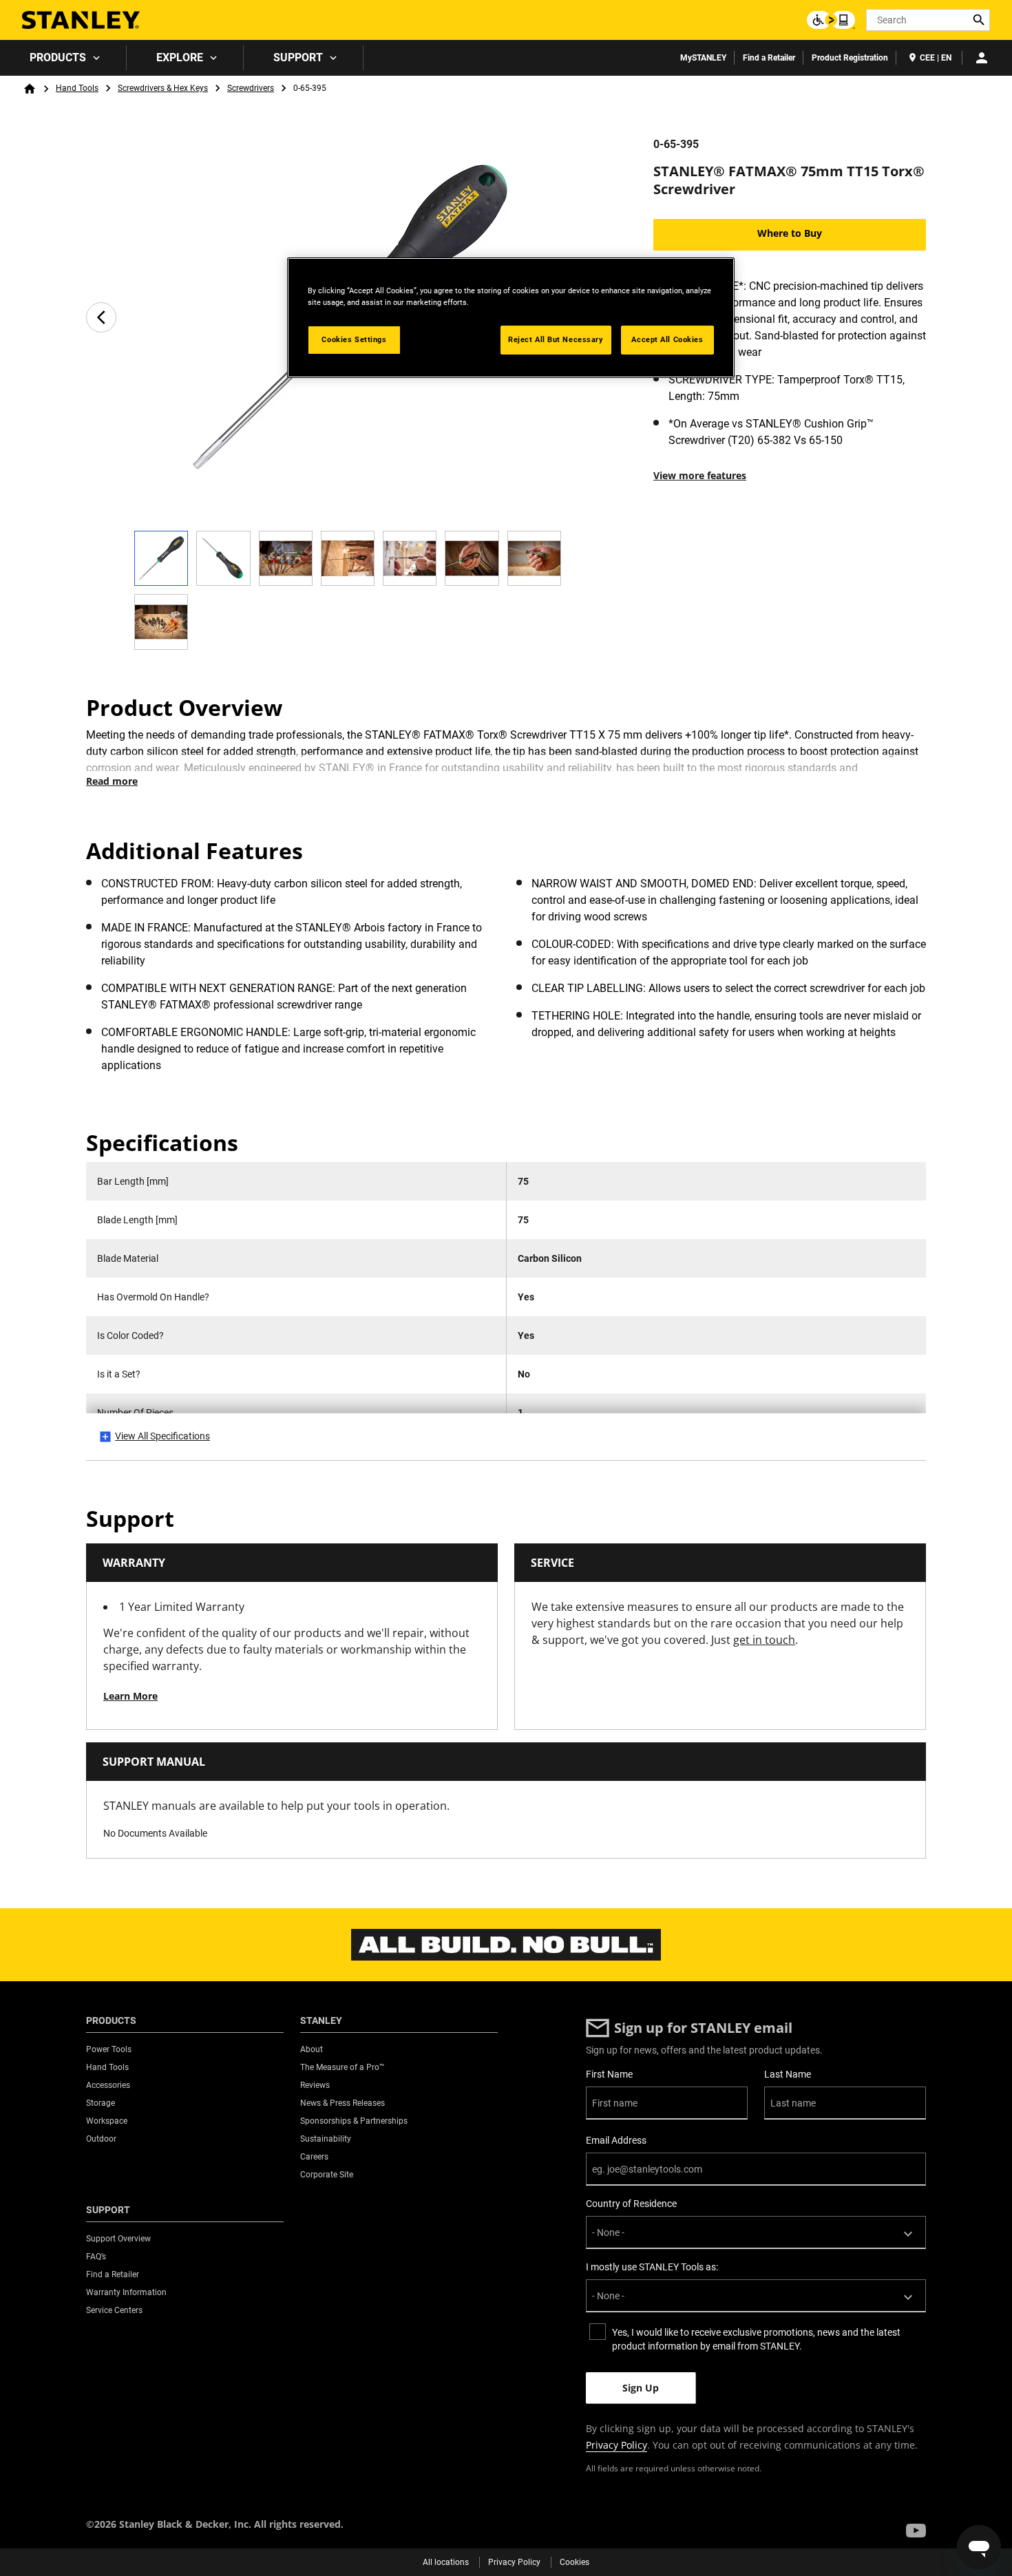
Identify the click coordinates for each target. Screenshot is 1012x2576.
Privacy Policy (616, 2445)
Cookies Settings (354, 339)
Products (58, 57)
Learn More (130, 1696)
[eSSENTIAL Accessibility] (831, 20)
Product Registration (850, 58)
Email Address (616, 2140)
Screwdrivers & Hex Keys (163, 88)
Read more (112, 781)
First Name (609, 2074)
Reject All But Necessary (556, 339)
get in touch (764, 1640)
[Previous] (101, 317)
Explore (180, 57)
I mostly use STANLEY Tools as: (652, 2267)
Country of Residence (631, 2204)
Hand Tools (77, 88)
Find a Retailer (769, 58)
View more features (700, 475)
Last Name (788, 2074)
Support (298, 57)
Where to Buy (790, 233)
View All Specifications (162, 1436)
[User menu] (982, 58)
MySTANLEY (703, 58)
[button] (916, 2531)
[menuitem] (63, 58)
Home (30, 89)
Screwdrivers (251, 88)
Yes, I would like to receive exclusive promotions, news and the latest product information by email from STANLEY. (756, 2339)
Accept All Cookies (667, 339)
